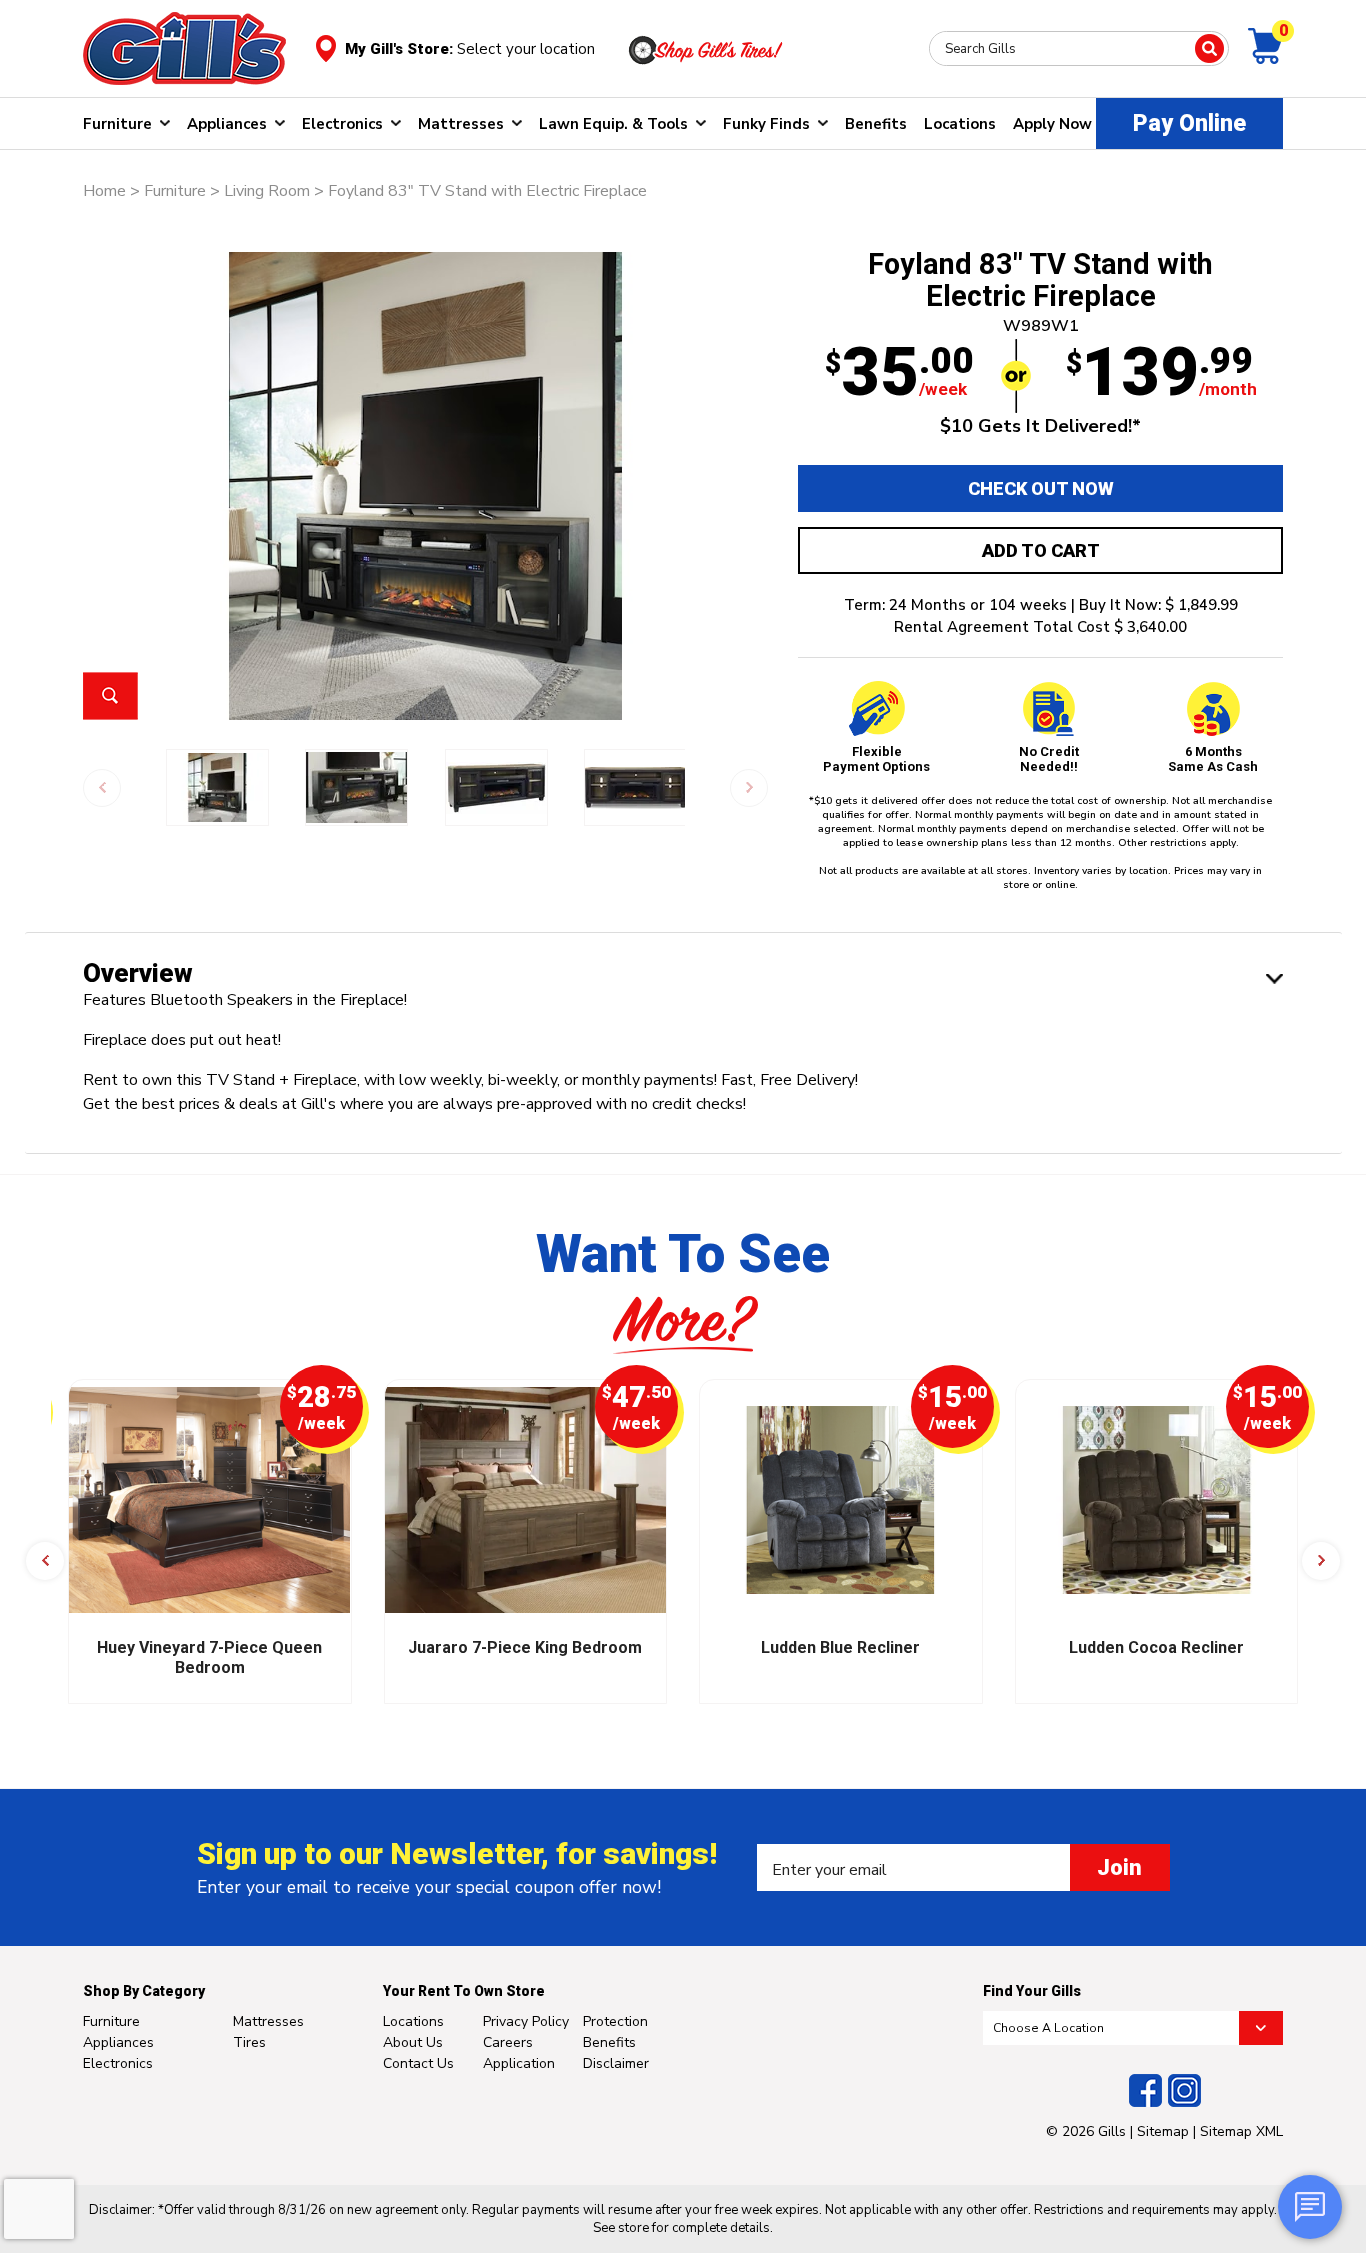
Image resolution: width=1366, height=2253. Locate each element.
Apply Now (1052, 124)
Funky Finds (766, 124)
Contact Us (418, 2063)
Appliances (227, 124)
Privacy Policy (526, 2021)
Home (104, 191)
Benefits (876, 124)
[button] (45, 1561)
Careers (508, 2042)
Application (519, 2063)
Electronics (342, 124)
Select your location (526, 49)
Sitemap (1163, 2131)
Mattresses (461, 124)
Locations (960, 124)
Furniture (117, 124)
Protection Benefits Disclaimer (616, 2042)
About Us (413, 2042)
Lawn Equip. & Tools (613, 124)
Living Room (267, 191)
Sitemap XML (1241, 2131)
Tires (249, 2042)
